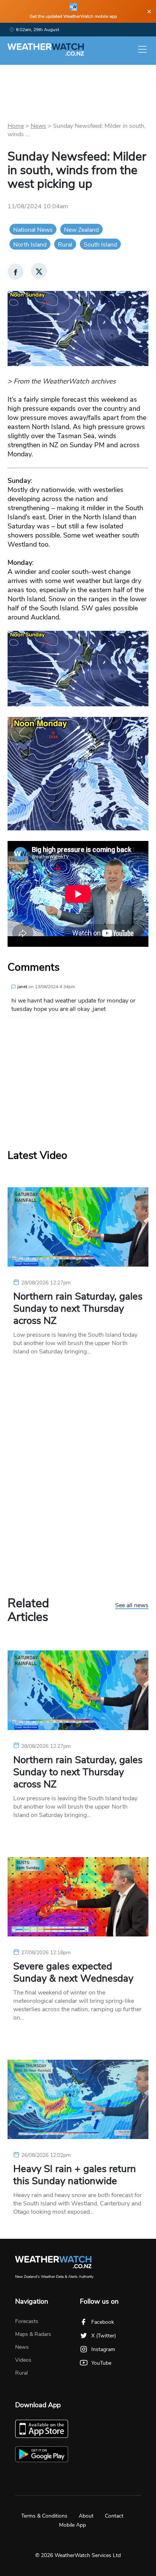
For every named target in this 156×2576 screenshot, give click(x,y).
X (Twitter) (104, 2336)
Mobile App (73, 2525)
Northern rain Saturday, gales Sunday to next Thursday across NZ (78, 1309)
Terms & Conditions (44, 2516)
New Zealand (81, 230)
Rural (65, 245)
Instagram (103, 2349)
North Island (30, 245)
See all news (132, 1606)
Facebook (103, 2322)
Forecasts (27, 2321)
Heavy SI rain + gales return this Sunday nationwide (75, 2175)
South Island (100, 245)
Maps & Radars (33, 2334)
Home (16, 126)
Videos (23, 2360)
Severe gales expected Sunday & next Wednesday (73, 1972)
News (38, 126)
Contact (114, 2516)
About (86, 2516)
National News (33, 230)
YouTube (101, 2363)
